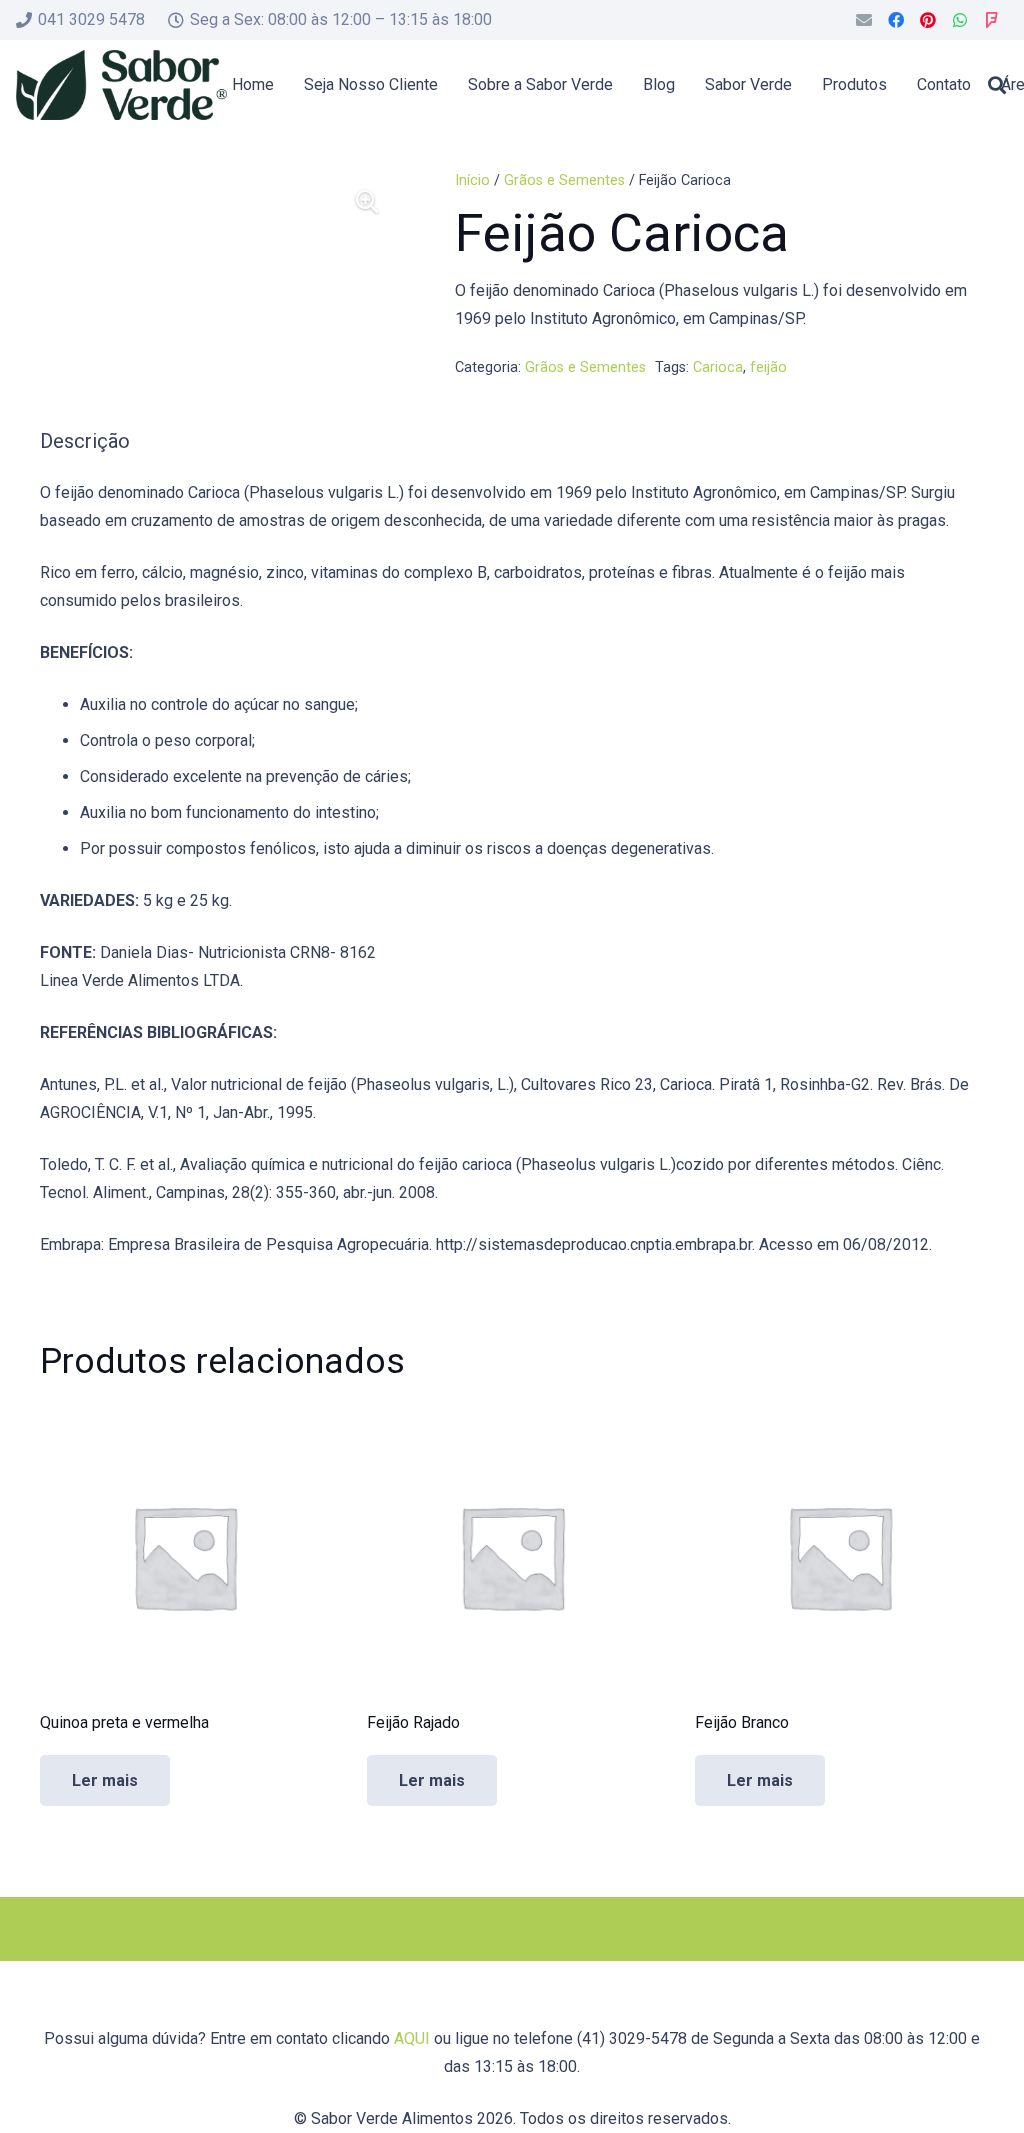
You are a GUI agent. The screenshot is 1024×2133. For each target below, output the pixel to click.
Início (472, 180)
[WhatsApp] (960, 20)
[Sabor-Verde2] (121, 85)
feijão (768, 367)
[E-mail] (864, 20)
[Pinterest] (928, 20)
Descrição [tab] (85, 441)
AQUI (412, 2038)
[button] (997, 85)
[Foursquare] (992, 20)
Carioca (718, 367)
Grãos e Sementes (564, 180)
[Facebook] (896, 20)
